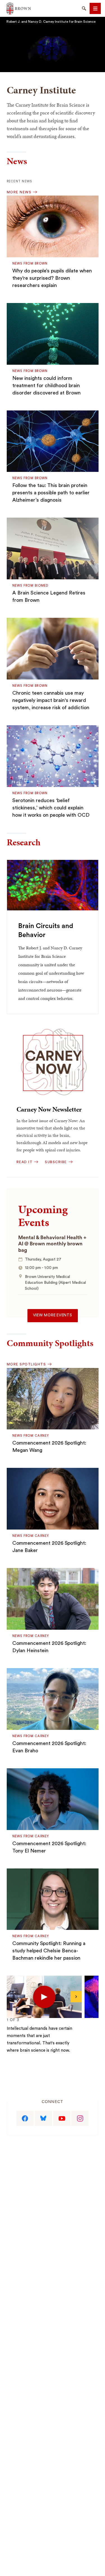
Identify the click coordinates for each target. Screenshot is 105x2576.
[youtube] (62, 2118)
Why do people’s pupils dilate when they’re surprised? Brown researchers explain (52, 278)
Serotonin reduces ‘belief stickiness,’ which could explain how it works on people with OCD (51, 808)
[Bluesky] (43, 2118)
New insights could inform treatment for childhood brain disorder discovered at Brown (46, 385)
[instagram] (80, 2118)
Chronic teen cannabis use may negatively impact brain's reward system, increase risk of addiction (51, 700)
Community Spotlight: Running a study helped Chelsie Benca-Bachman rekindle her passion (49, 1951)
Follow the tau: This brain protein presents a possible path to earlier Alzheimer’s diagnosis (51, 493)
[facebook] (25, 2118)
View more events (53, 1315)
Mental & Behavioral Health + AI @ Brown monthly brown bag (52, 1244)
